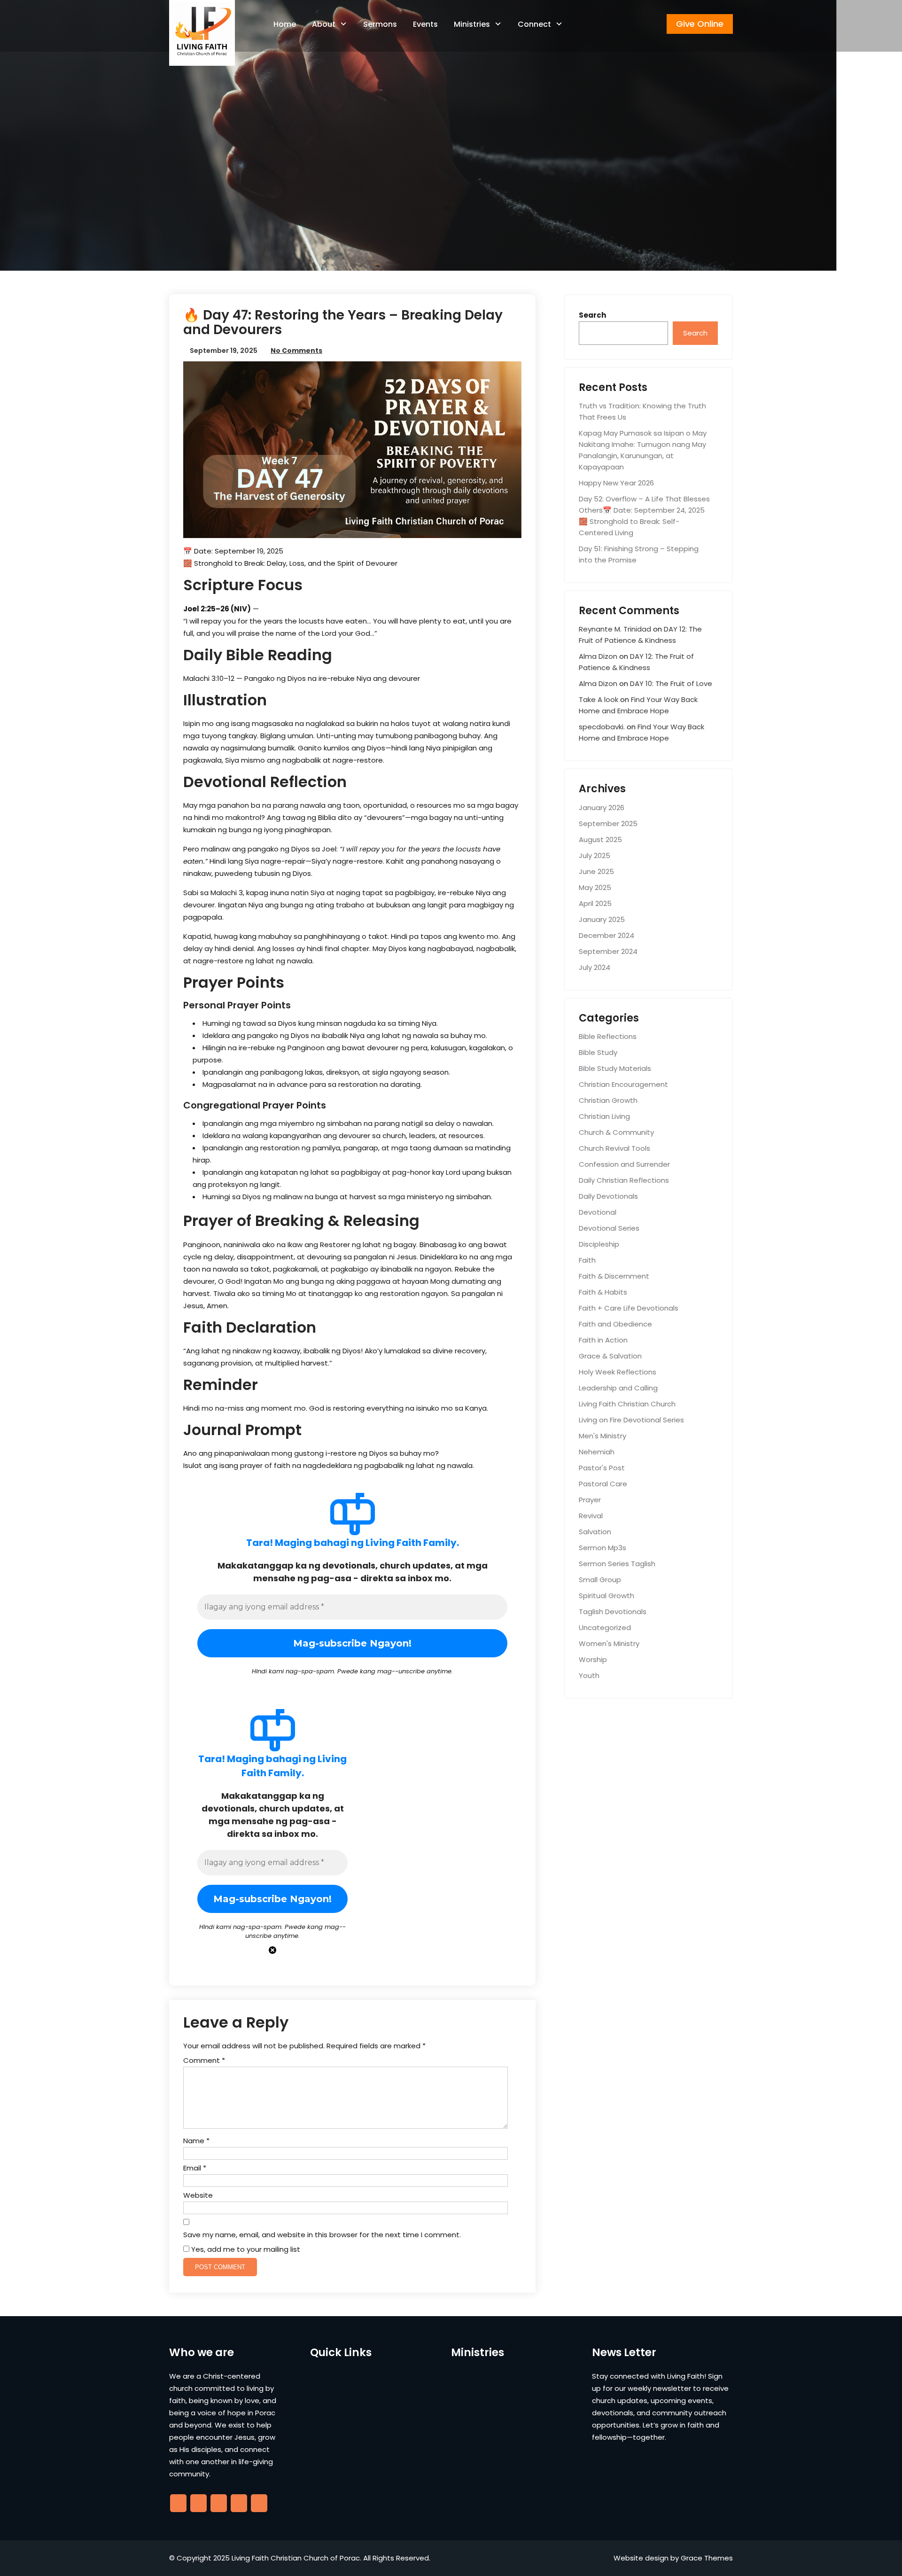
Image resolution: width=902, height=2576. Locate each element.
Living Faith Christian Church (627, 1404)
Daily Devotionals (608, 1196)
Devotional (598, 1212)
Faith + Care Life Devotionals (629, 1308)
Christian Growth (608, 1100)
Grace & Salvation (610, 1356)
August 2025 (600, 839)
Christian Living (604, 1116)
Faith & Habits (603, 1292)
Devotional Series (609, 1228)
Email (195, 2168)
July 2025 (595, 855)
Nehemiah (597, 1452)
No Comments (296, 351)
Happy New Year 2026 (616, 483)
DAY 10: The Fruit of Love (671, 683)
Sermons (380, 24)
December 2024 (607, 935)
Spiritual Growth (607, 1596)
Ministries (472, 24)
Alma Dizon (598, 656)
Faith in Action (603, 1340)
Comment (204, 2060)
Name (196, 2141)
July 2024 (595, 967)
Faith (587, 1260)
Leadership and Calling (618, 1388)
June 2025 (596, 871)
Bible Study (598, 1052)
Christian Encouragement (623, 1084)
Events (425, 24)
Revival (591, 1516)
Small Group (600, 1580)
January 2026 (602, 808)
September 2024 (608, 951)
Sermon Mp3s (603, 1548)
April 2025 (595, 903)
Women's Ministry (609, 1643)
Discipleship (599, 1244)
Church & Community (616, 1132)
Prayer (590, 1500)
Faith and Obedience (615, 1324)
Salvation (595, 1532)
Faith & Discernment (614, 1276)
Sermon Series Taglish (617, 1564)
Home (285, 24)
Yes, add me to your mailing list (245, 2249)
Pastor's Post (602, 1468)
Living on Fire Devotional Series (631, 1420)
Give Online (700, 24)
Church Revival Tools (614, 1148)
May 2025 (595, 887)
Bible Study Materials (615, 1068)
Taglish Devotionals (613, 1612)
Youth (589, 1675)
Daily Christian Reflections (624, 1180)
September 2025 (608, 824)
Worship (593, 1659)
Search (592, 315)
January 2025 (602, 919)
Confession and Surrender (624, 1164)
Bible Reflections (608, 1036)
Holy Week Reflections (618, 1372)
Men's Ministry (603, 1436)
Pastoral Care (603, 1484)
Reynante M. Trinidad (615, 629)
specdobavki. (602, 727)
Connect (534, 24)
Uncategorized (605, 1628)
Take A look (599, 699)
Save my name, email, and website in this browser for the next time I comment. (322, 2235)
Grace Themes (707, 2558)
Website (198, 2195)
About (324, 24)
